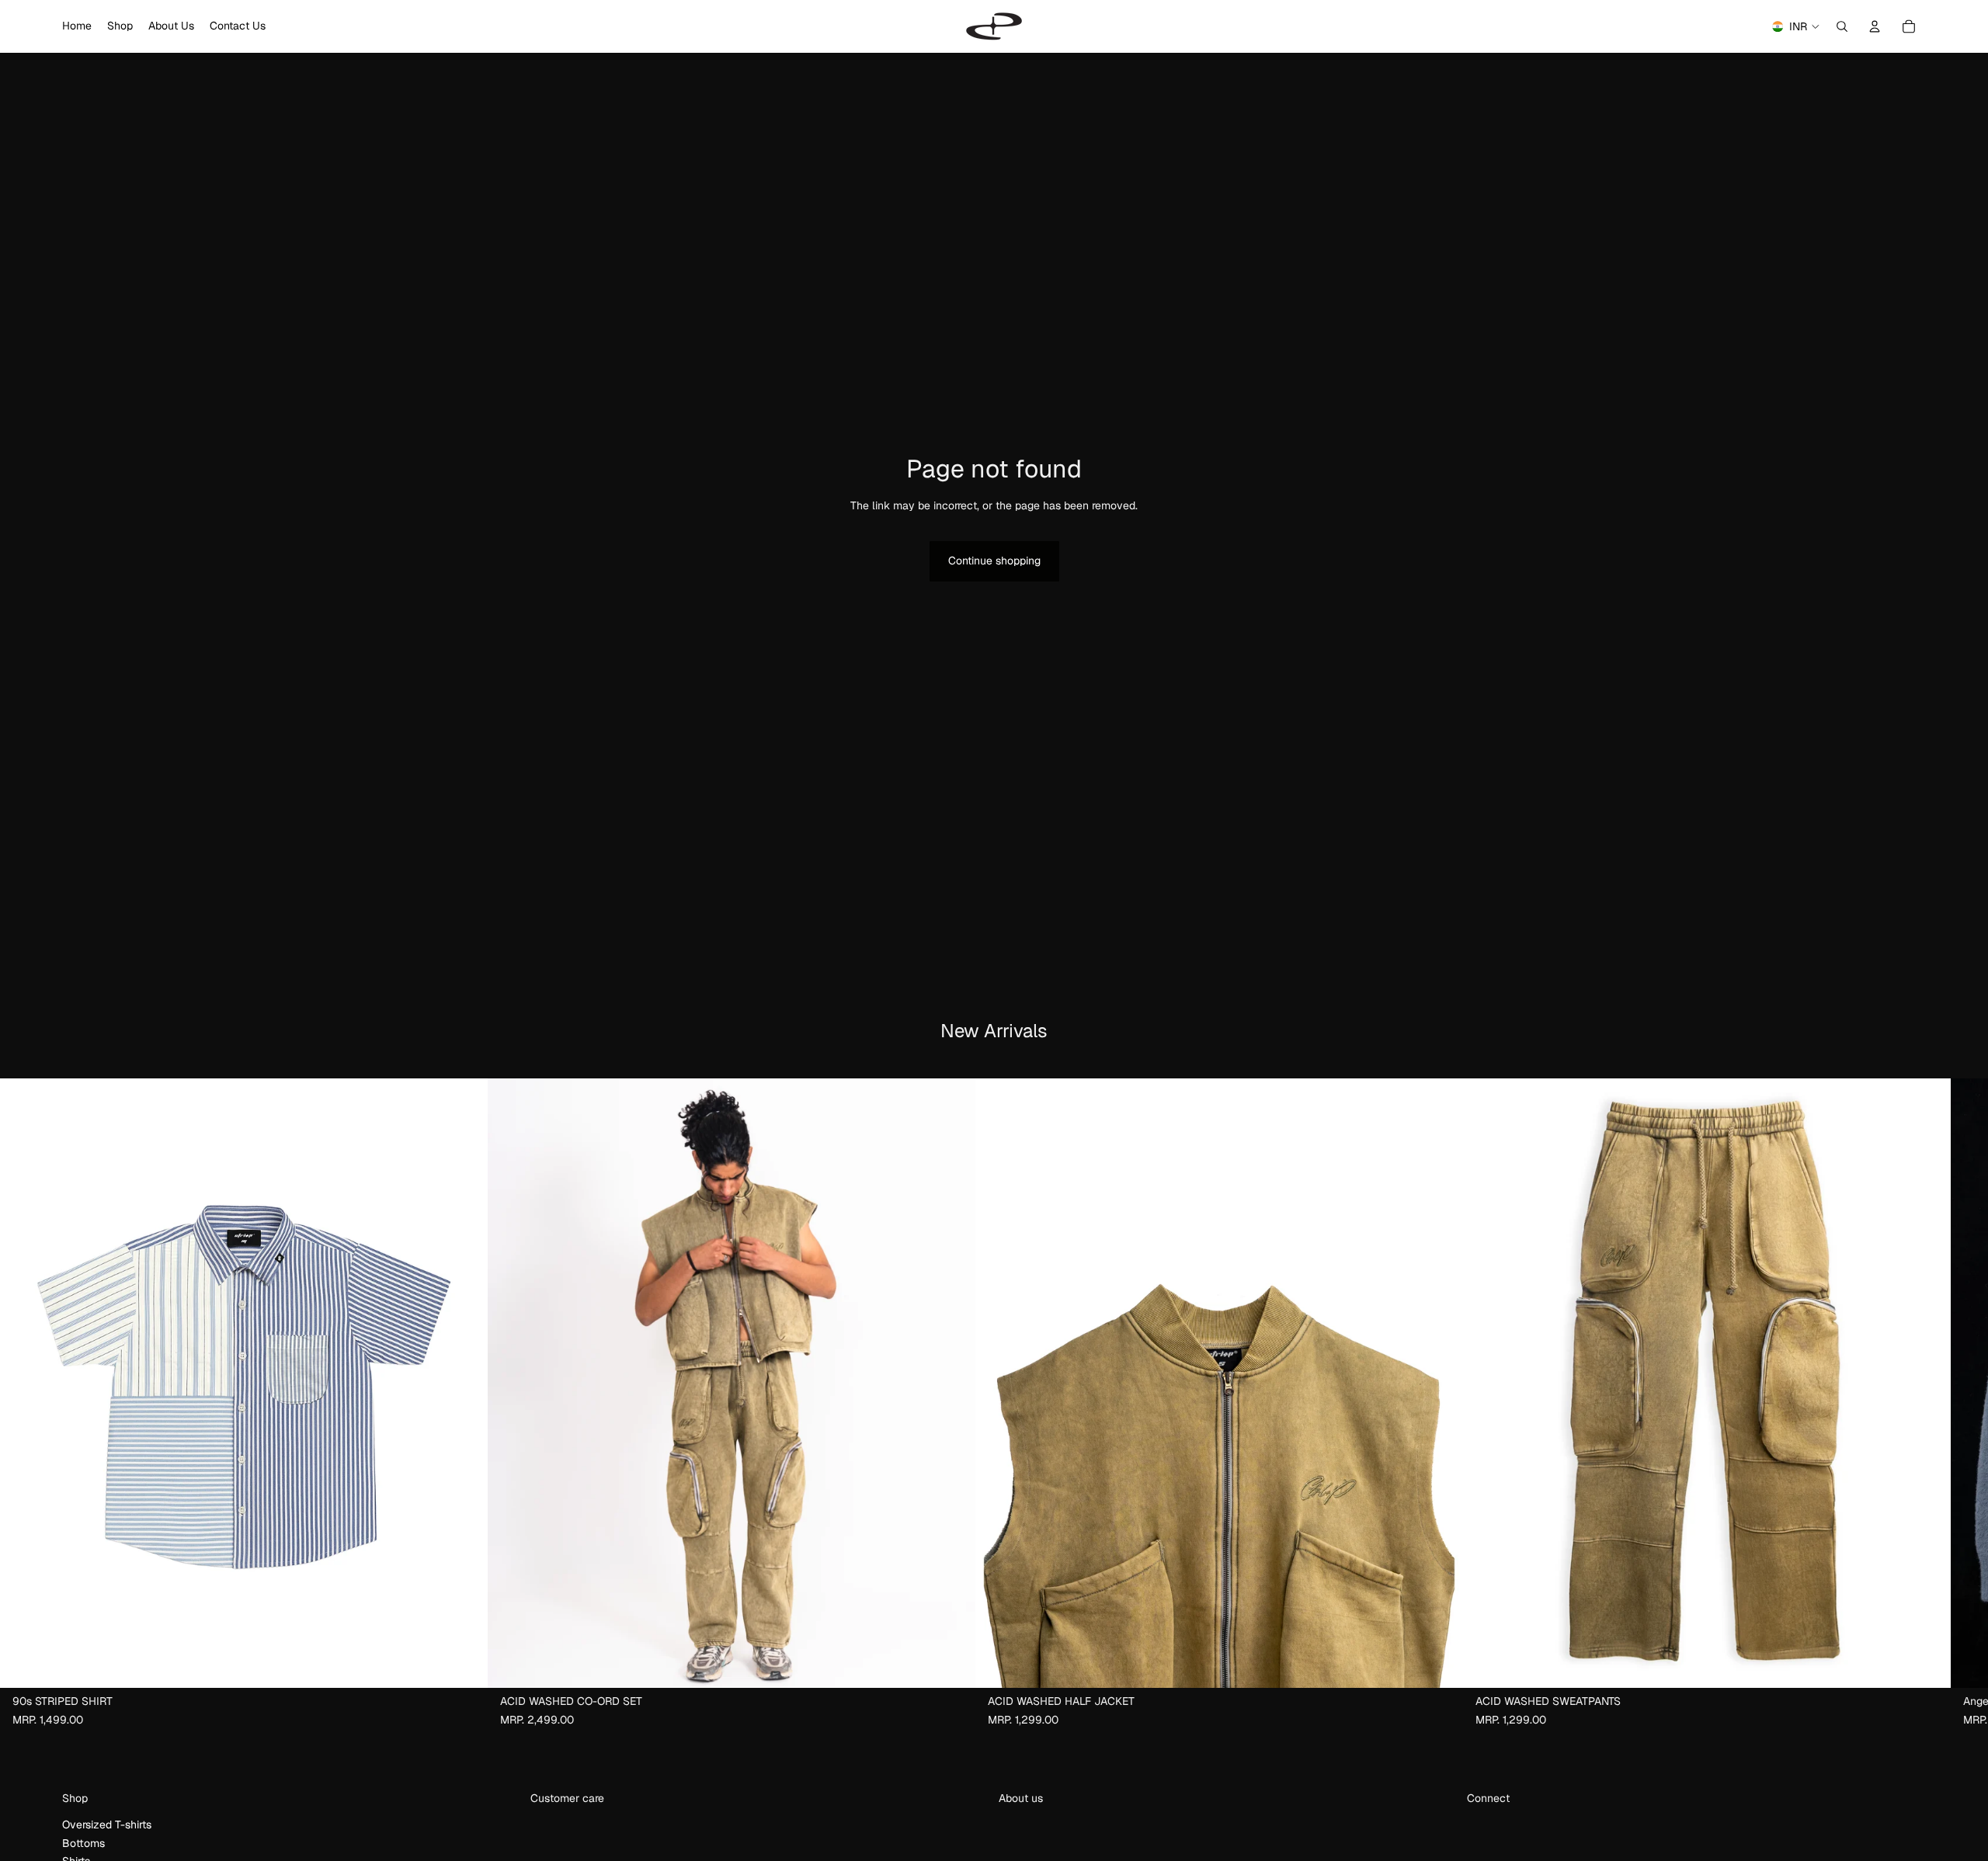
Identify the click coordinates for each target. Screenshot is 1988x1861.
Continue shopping (994, 561)
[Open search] (1842, 26)
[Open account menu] (1875, 26)
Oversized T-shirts (107, 1825)
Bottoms (83, 1843)
